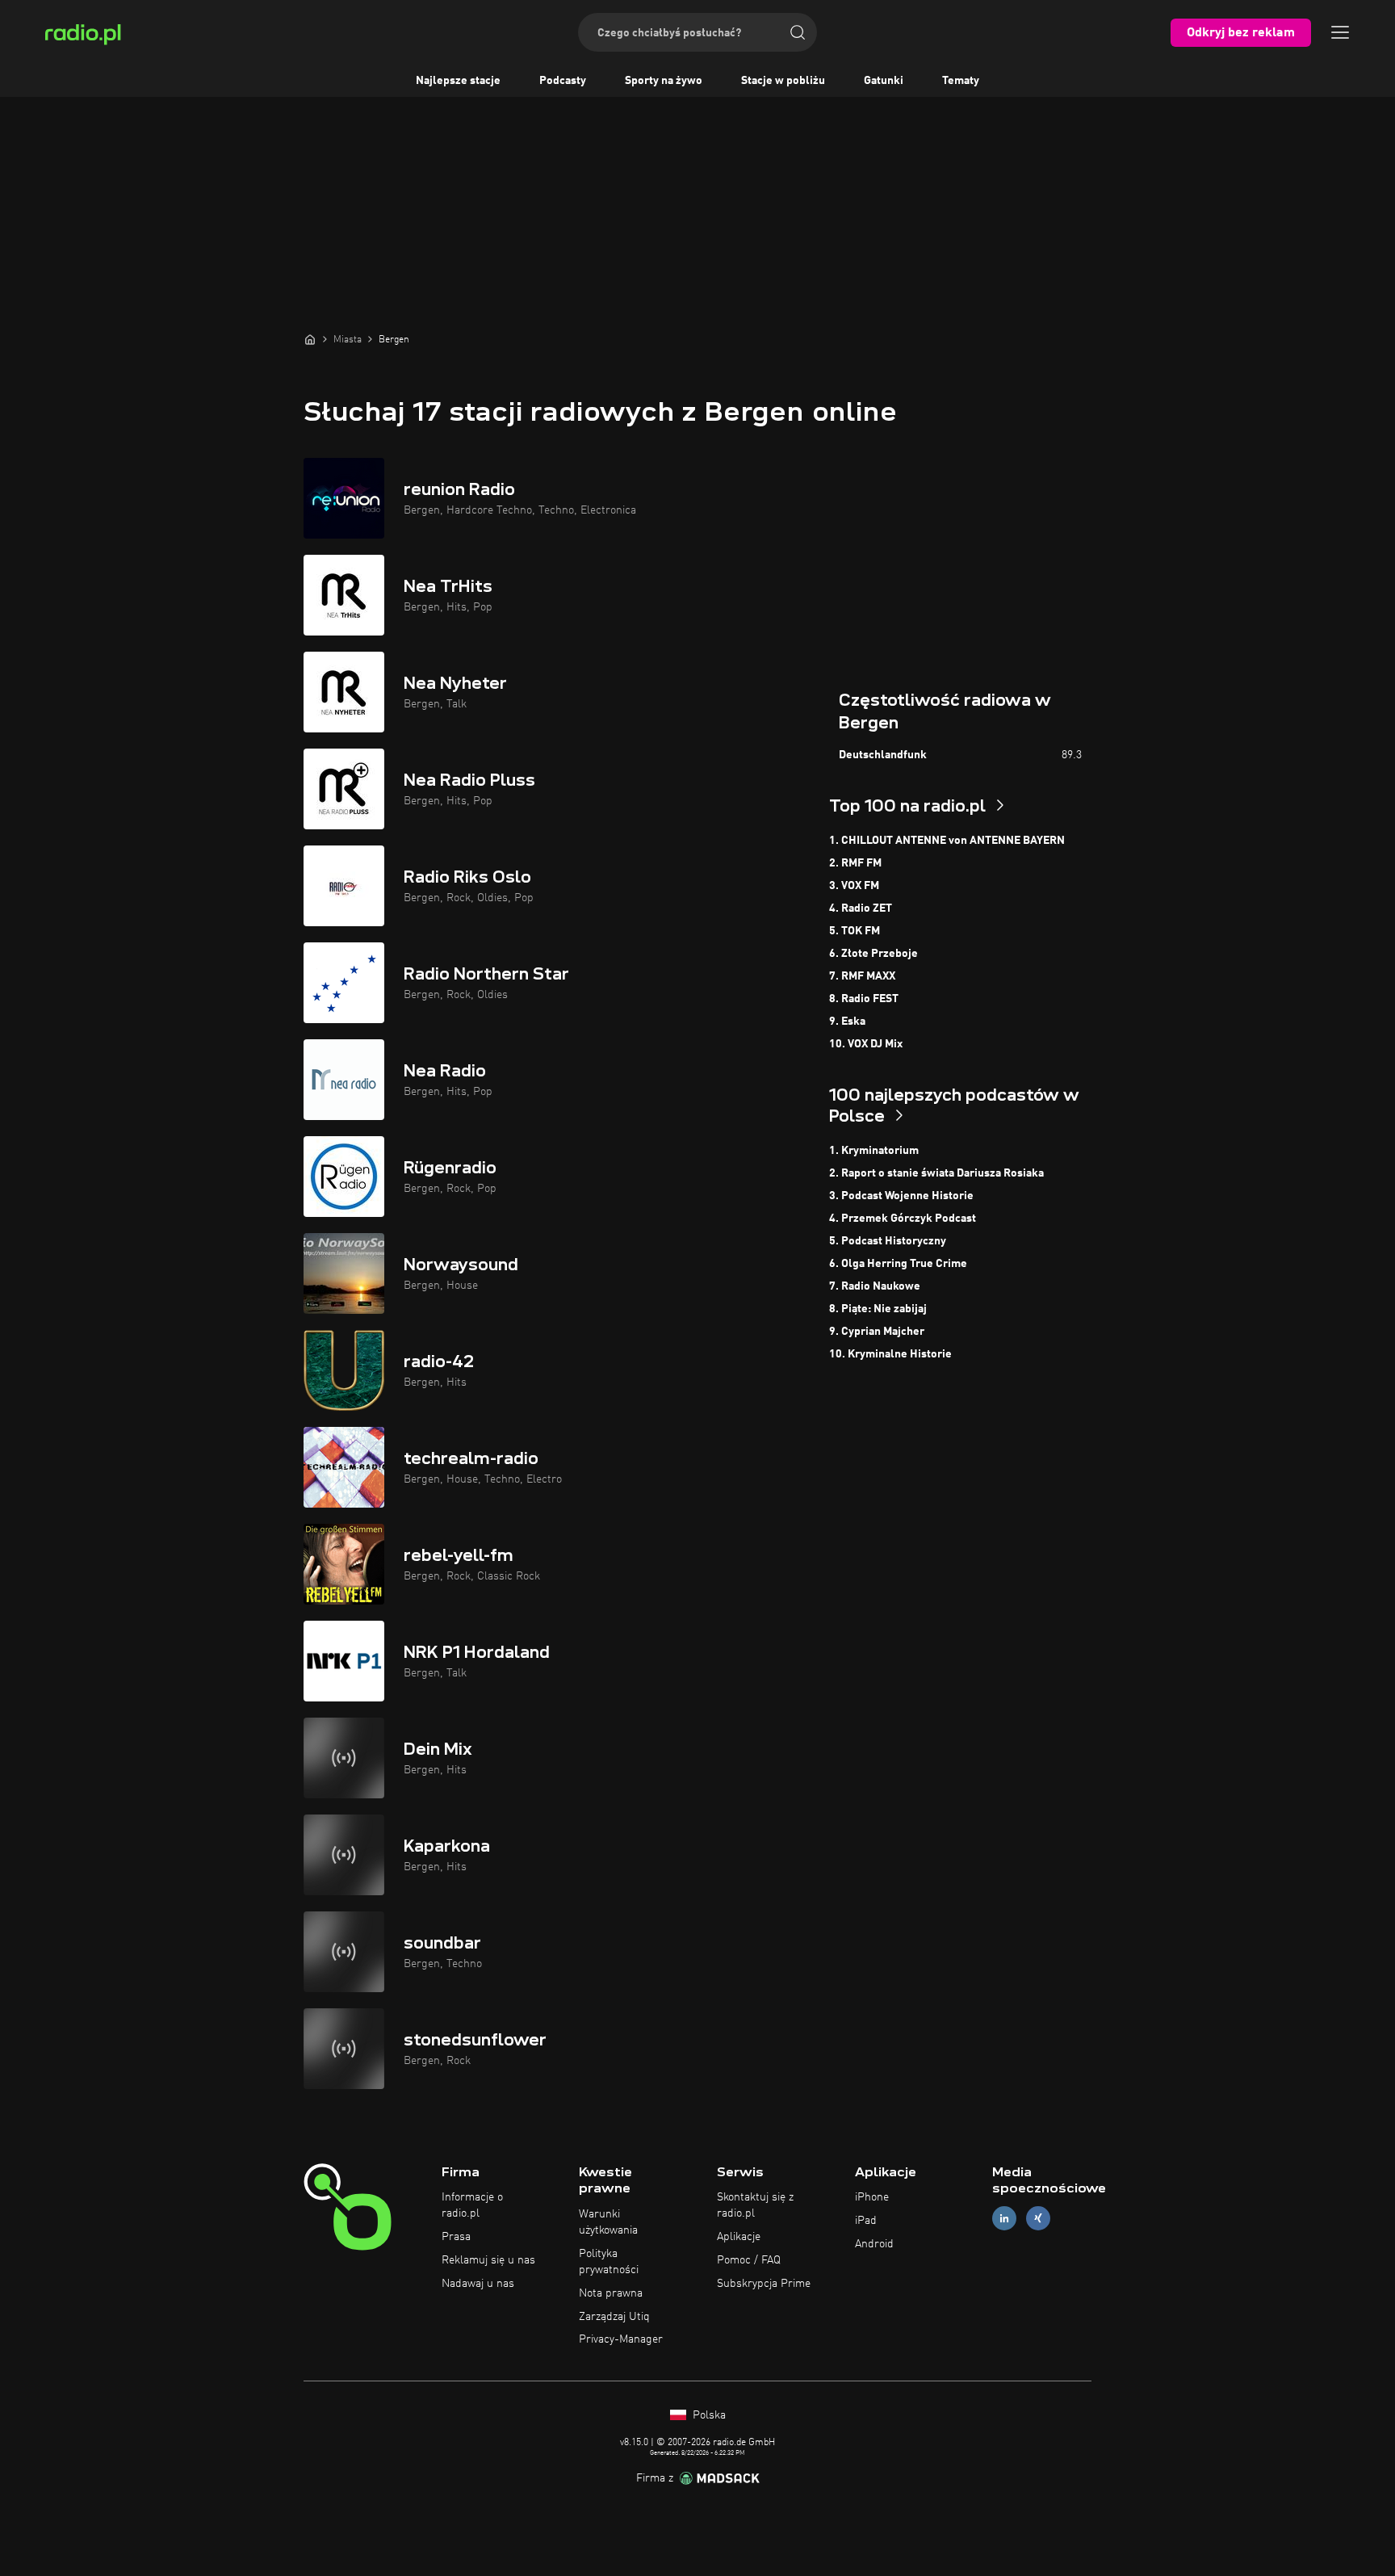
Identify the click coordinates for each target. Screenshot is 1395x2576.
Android (874, 2244)
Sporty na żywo (664, 81)
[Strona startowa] (310, 339)
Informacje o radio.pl (472, 2205)
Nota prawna (611, 2293)
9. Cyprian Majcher (877, 1332)
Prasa (456, 2237)
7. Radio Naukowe (875, 1286)
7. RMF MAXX (862, 976)
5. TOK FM (855, 931)
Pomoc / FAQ (749, 2260)
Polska (708, 2415)
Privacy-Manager (621, 2339)
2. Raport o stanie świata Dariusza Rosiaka (936, 1173)
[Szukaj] (798, 32)
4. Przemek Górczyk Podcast (903, 1219)
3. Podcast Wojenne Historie (901, 1196)
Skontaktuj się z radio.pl (755, 2205)
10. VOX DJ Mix (866, 1044)
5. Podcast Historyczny (888, 1241)
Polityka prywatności (609, 2262)
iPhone (872, 2197)
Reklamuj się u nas (488, 2260)
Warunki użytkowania (608, 2222)
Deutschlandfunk (883, 755)
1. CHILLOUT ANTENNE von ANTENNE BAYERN (947, 841)
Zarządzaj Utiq (614, 2317)
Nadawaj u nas (478, 2284)
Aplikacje (739, 2237)
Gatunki (884, 81)
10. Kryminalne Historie (890, 1354)
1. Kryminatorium (874, 1151)
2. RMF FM (855, 863)
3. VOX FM (854, 886)
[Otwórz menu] (1340, 32)
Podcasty (563, 81)
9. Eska (847, 1022)
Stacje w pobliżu (783, 81)
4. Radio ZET (861, 908)
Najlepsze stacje (458, 81)
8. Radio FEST (864, 999)
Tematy (961, 81)
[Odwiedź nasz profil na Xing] (1038, 2219)
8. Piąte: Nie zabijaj (878, 1309)
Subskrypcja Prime (764, 2284)
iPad (866, 2221)
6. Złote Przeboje (873, 954)
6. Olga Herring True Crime (898, 1264)
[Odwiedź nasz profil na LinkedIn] (1004, 2219)
